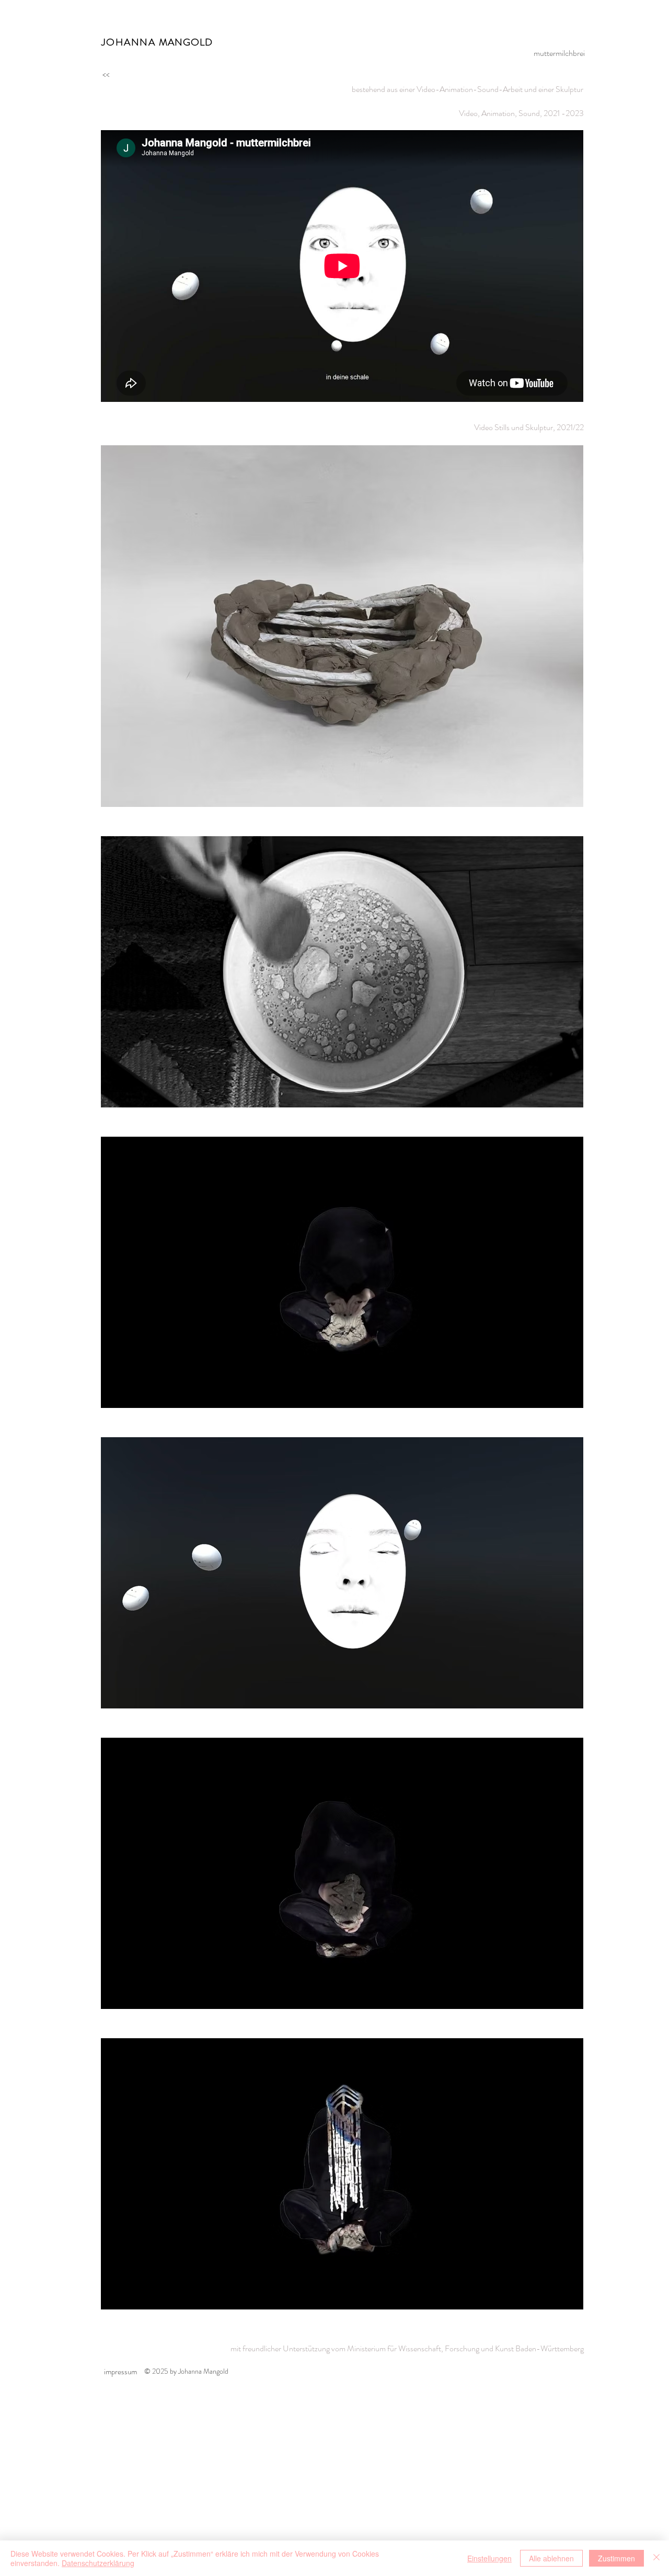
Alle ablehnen (551, 2558)
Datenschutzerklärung (98, 2563)
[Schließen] (656, 2558)
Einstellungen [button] (489, 2558)
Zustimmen (616, 2558)
